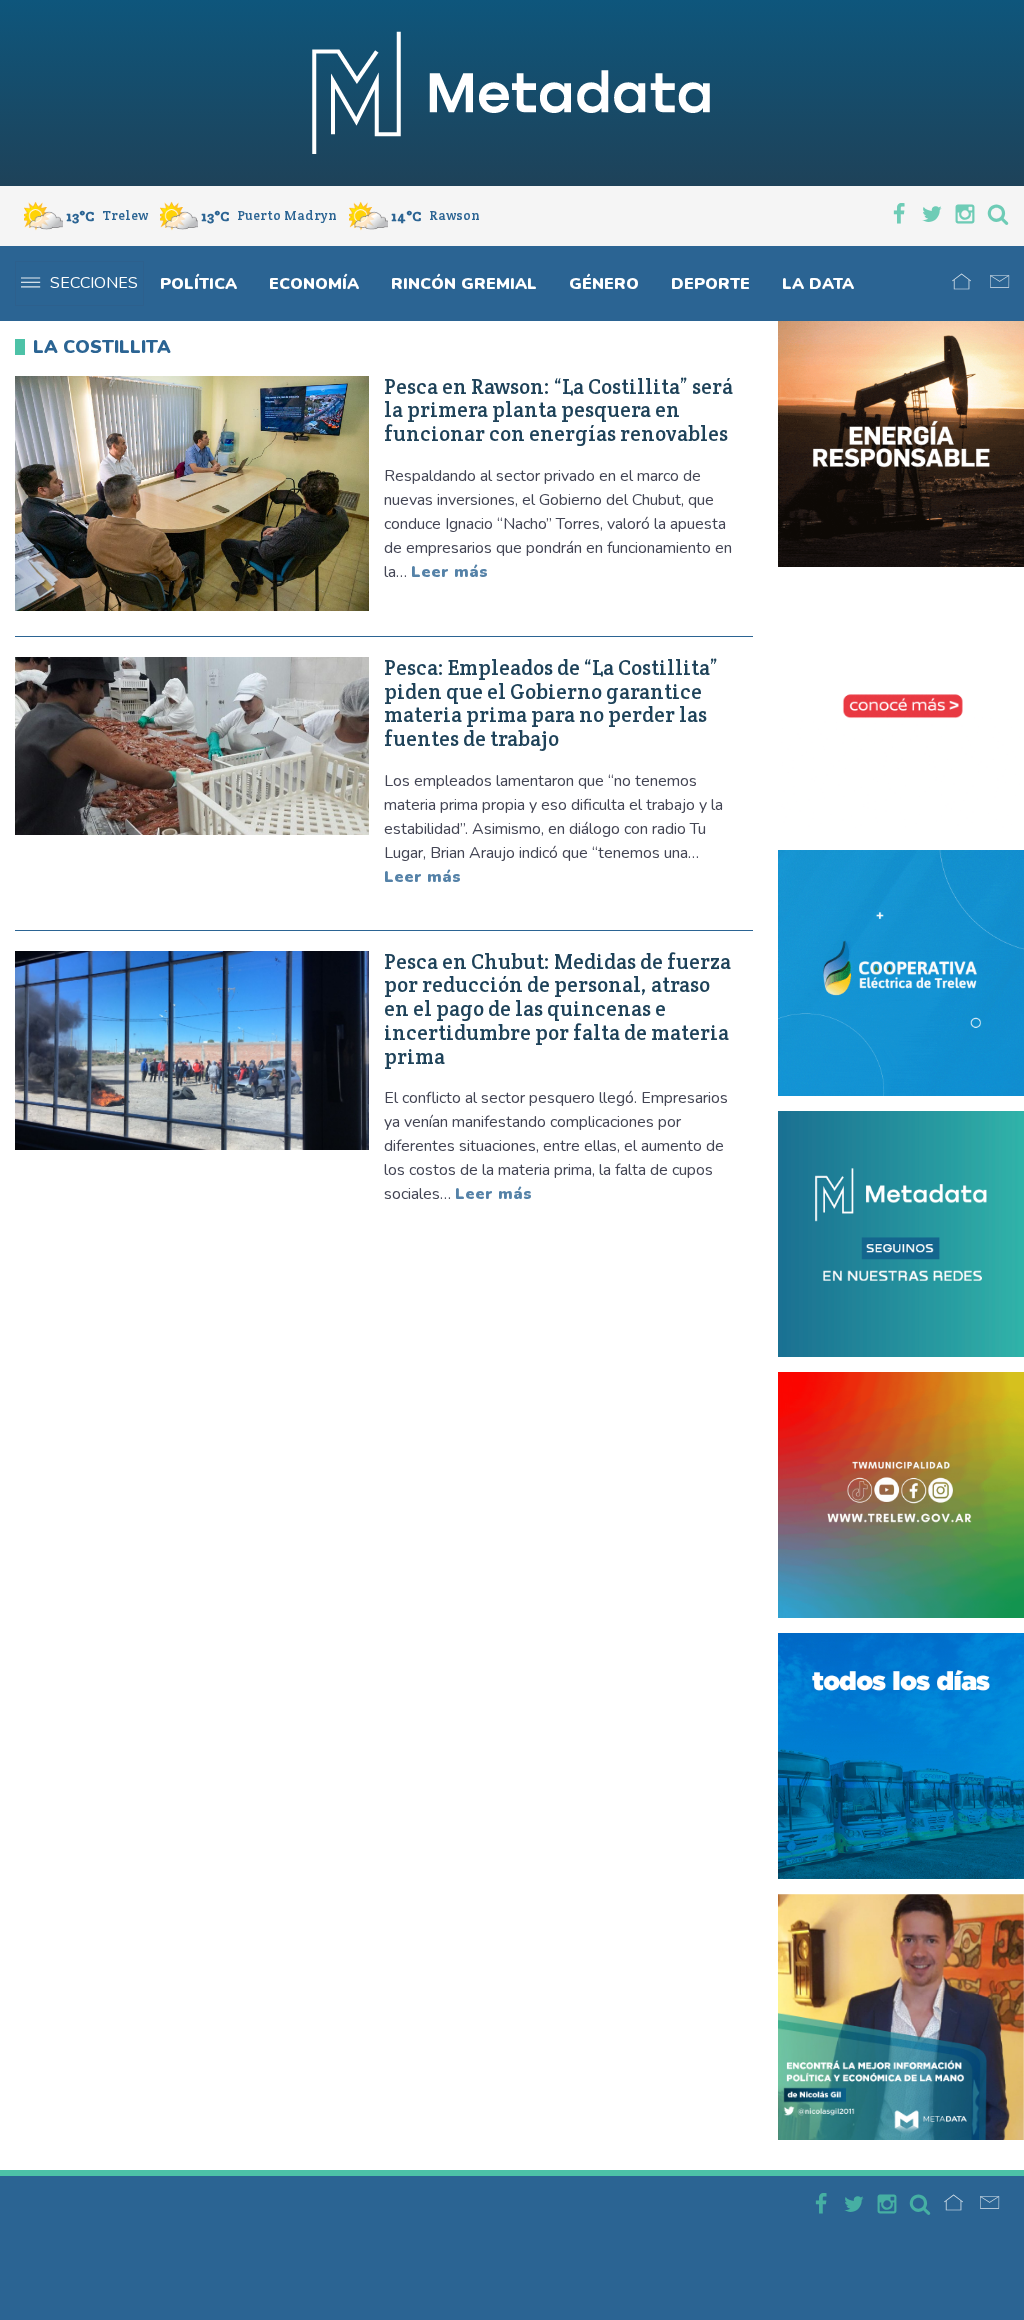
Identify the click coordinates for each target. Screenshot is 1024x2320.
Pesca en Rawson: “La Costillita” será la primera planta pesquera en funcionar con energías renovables (558, 410)
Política (198, 284)
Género (604, 284)
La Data (818, 284)
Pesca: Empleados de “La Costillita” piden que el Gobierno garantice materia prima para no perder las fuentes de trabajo (551, 703)
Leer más (449, 572)
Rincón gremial (464, 284)
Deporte (710, 284)
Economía (314, 284)
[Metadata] (512, 93)
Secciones (94, 283)
